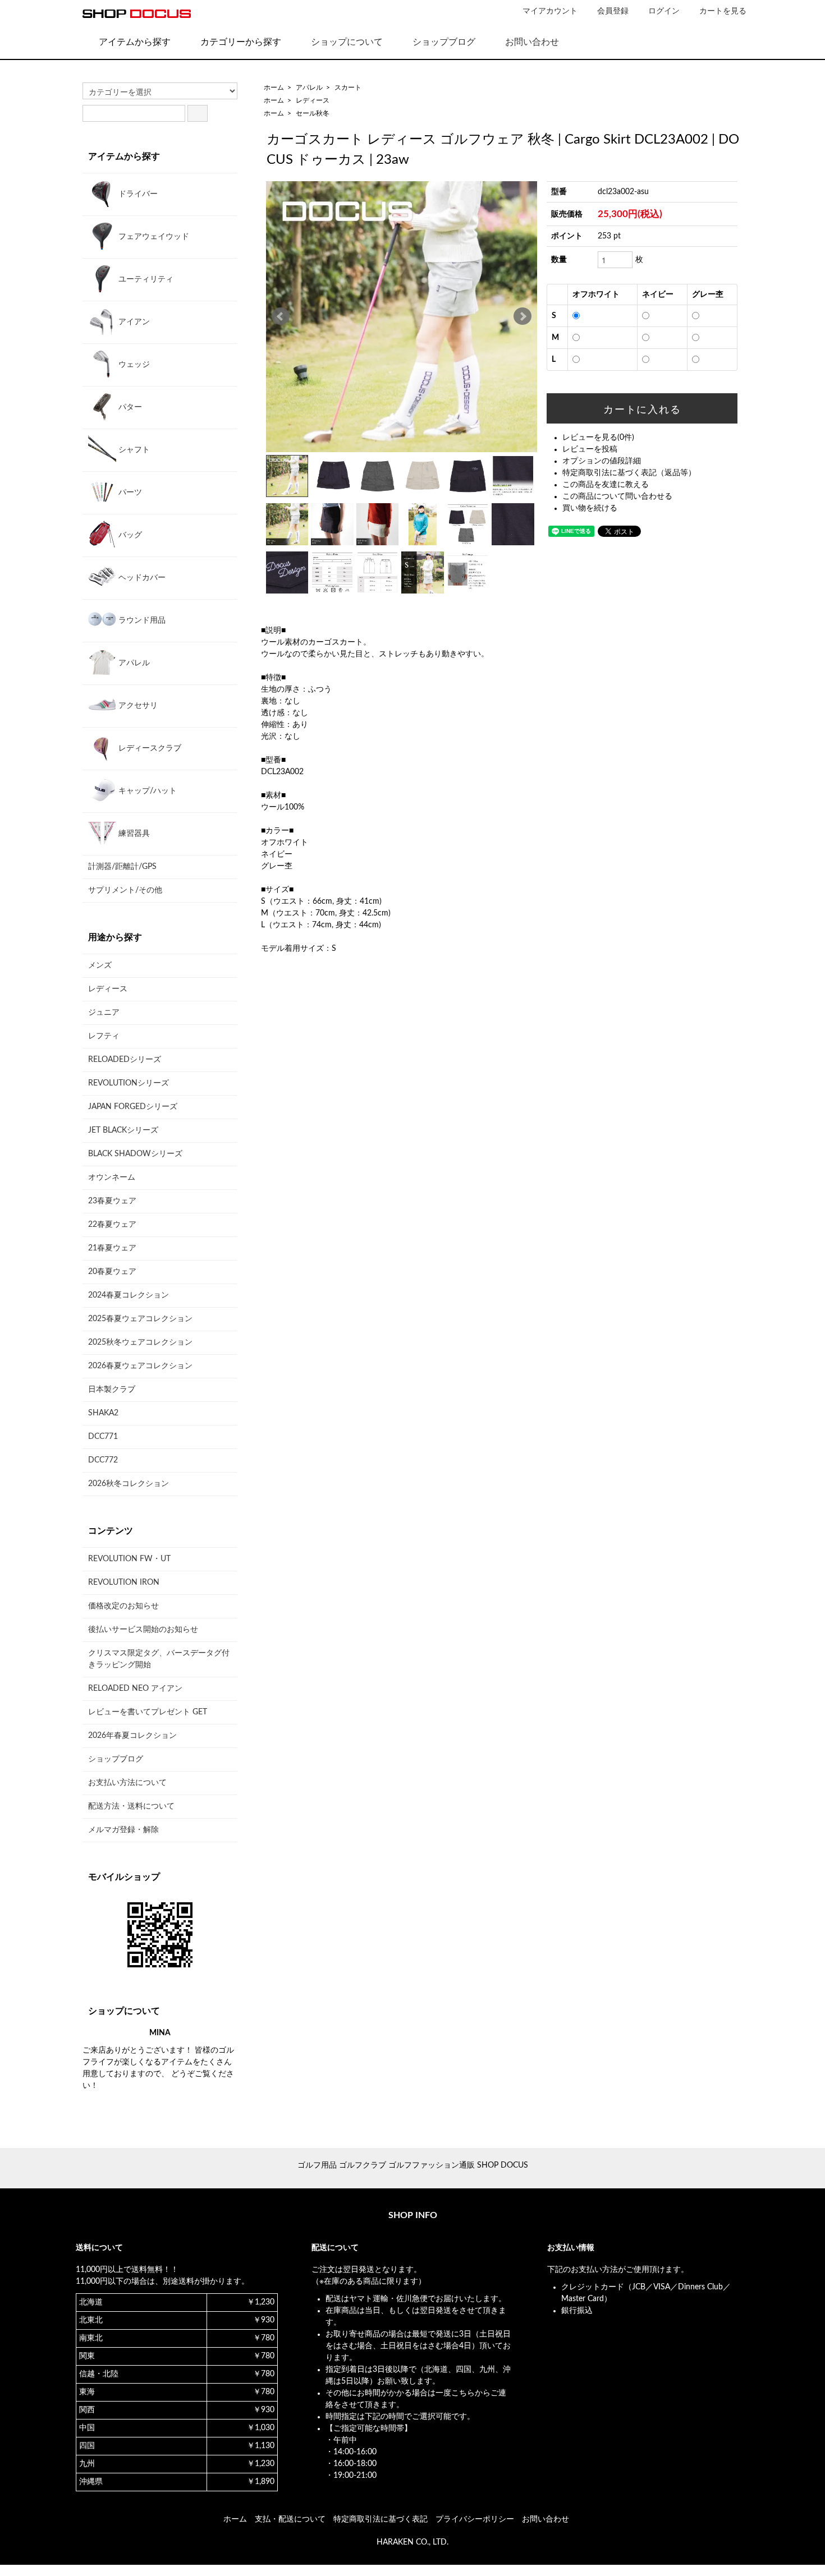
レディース (313, 100)
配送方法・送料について (131, 1806)
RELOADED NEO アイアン (135, 1689)
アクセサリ (137, 706)
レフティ (104, 1036)
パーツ (129, 493)
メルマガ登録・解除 (123, 1830)
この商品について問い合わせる (617, 496)
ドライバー (137, 194)
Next (522, 316)
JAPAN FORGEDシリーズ (133, 1107)
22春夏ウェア (112, 1225)
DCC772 (103, 1460)
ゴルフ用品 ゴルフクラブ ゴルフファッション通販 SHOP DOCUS (413, 2165)
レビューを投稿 (590, 449)
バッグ (129, 535)
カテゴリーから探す (241, 42)
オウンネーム (112, 1177)
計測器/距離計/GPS (122, 867)
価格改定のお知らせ (123, 1606)
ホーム (274, 88)
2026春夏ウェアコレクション (140, 1366)
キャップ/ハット (146, 791)
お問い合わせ (532, 42)
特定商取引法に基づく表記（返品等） (629, 473)
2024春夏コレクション (129, 1295)
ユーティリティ (145, 279)
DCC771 (103, 1437)
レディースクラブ (149, 748)
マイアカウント (550, 11)
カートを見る (723, 11)
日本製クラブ (112, 1390)
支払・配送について (290, 2519)
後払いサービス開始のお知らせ (143, 1630)
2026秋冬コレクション (129, 1484)
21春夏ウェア (112, 1248)
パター (129, 407)
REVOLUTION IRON (124, 1583)
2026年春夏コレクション (132, 1736)
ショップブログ (444, 42)
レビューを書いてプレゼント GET (148, 1712)
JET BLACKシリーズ (123, 1130)
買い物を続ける (590, 508)
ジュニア (104, 1013)
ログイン (664, 11)
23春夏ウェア (112, 1201)
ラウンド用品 (141, 620)
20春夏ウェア (112, 1272)
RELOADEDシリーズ (125, 1060)
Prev (281, 316)
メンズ (100, 965)
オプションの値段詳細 (602, 461)
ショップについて (347, 42)
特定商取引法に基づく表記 (381, 2519)
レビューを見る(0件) (598, 438)
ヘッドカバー (141, 578)
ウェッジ (133, 365)
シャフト (133, 450)
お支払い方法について (127, 1783)
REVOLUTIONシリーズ (129, 1083)
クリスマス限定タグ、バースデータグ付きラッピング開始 (159, 1659)
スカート (348, 88)
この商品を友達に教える (606, 485)
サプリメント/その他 (125, 890)
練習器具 (133, 834)
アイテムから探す (135, 42)
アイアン (133, 322)
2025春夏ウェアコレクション (140, 1319)
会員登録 (613, 11)
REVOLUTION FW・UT (129, 1559)
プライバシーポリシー (475, 2519)
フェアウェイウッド (153, 237)
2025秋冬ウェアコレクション (140, 1342)
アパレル (309, 88)
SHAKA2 (103, 1413)
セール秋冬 (313, 113)
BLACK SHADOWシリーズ (135, 1154)
